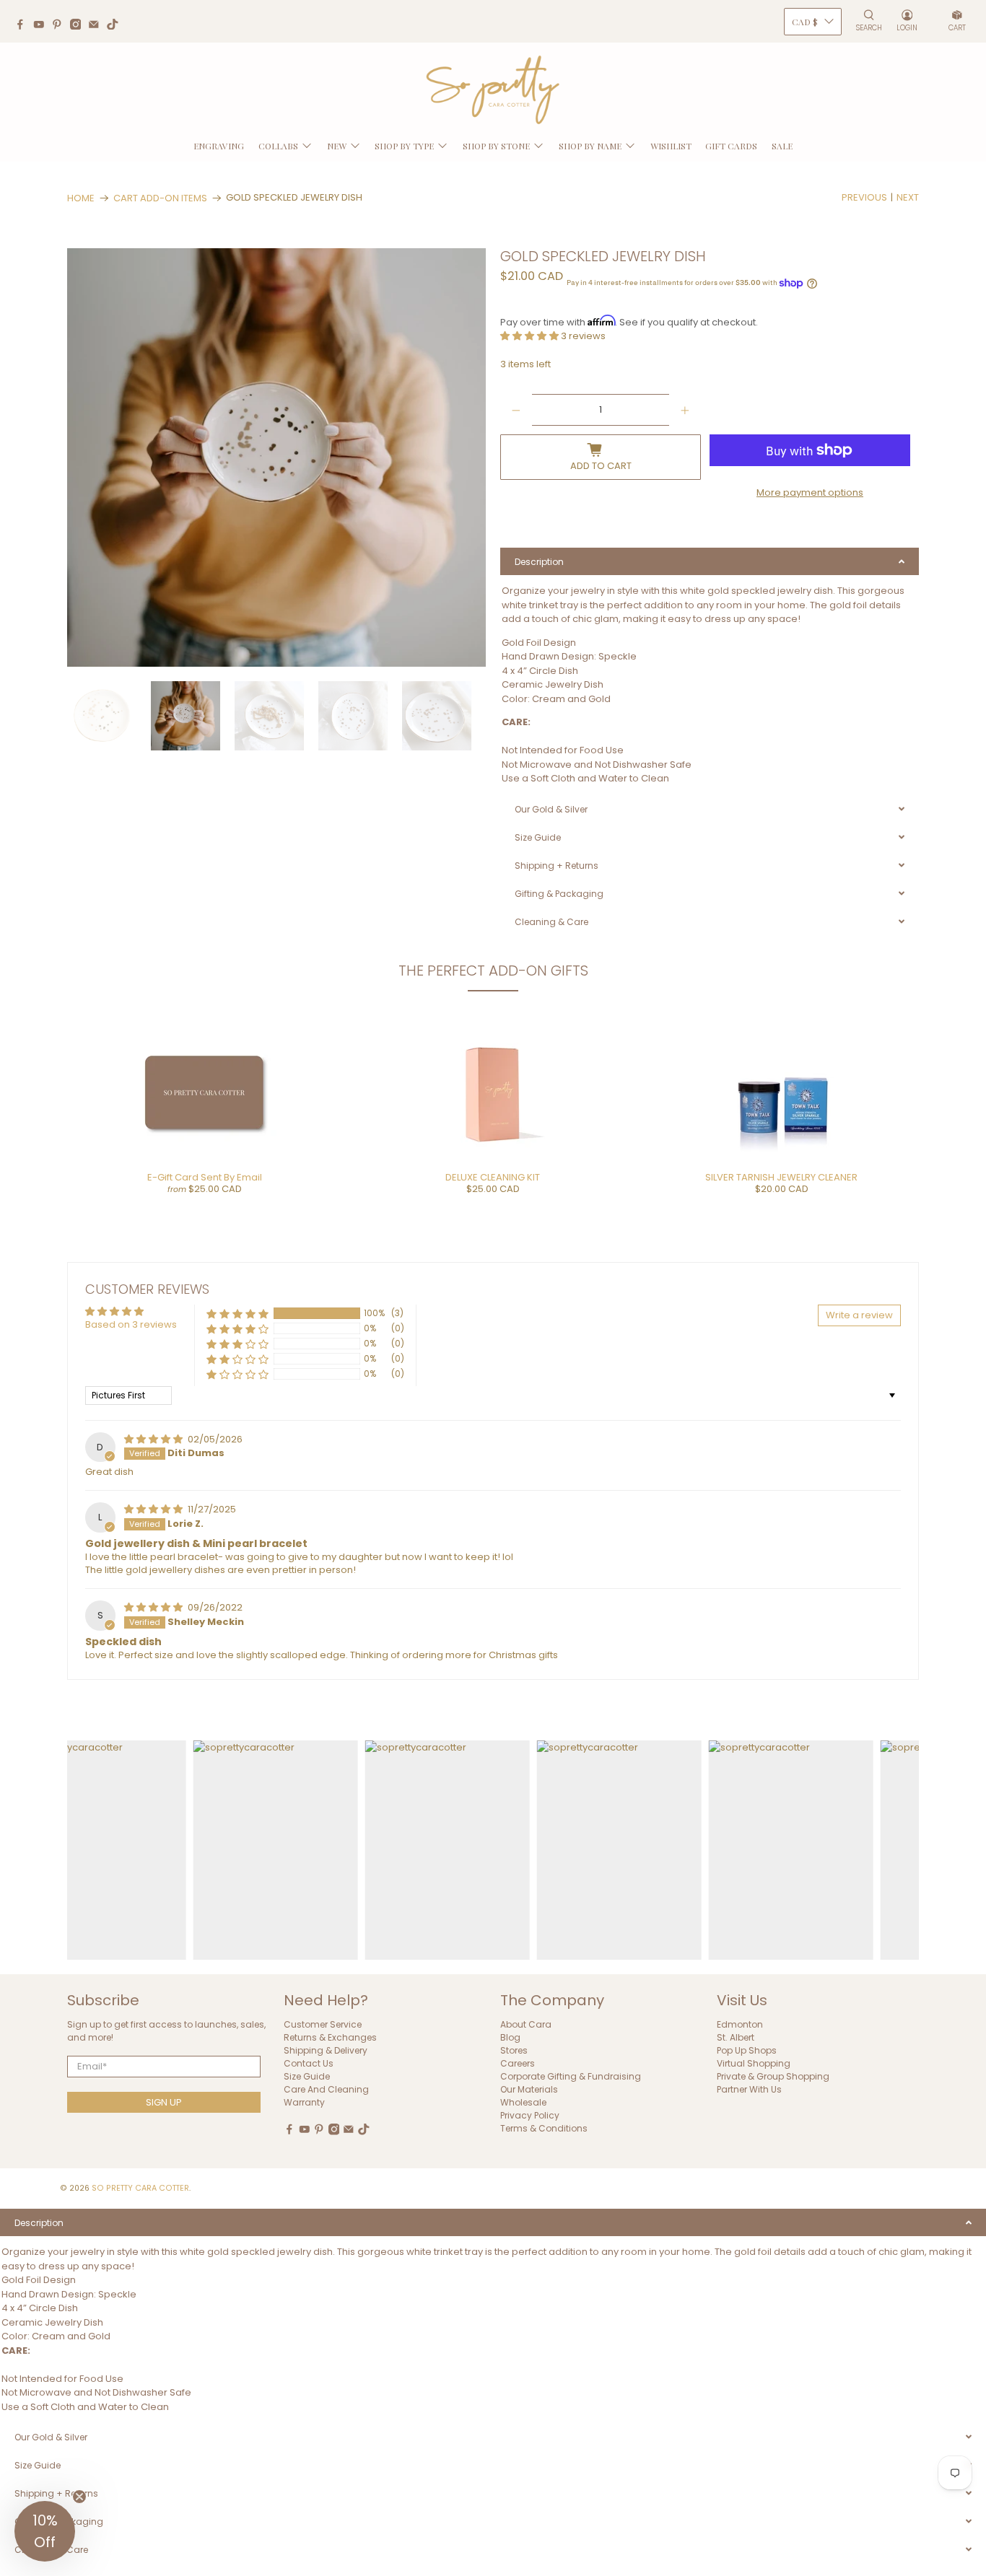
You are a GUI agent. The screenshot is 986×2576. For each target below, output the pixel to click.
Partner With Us (749, 2089)
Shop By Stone (496, 146)
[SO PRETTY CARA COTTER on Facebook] (24, 26)
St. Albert (736, 2037)
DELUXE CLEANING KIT (493, 1177)
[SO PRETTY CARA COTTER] (493, 90)
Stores (514, 2050)
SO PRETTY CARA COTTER (140, 2188)
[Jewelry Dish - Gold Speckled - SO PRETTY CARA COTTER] (276, 457)
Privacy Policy (530, 2115)
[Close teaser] (79, 2497)
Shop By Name (590, 146)
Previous (864, 197)
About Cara (526, 2024)
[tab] (710, 561)
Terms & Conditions (544, 2128)
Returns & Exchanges (330, 2037)
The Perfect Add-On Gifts (493, 971)
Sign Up (164, 2102)
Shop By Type (404, 146)
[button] (531, 336)
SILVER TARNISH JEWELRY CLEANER (781, 1177)
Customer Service (323, 2024)
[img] (154, 1439)
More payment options (810, 492)
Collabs (278, 146)
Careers (518, 2063)
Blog (510, 2037)
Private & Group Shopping (773, 2076)
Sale (782, 146)
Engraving (219, 146)
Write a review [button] (859, 1315)
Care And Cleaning (326, 2089)
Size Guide (307, 2076)
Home (81, 198)
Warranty (304, 2102)
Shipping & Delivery (326, 2050)
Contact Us (309, 2063)
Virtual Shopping (754, 2063)
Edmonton (740, 2024)
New (337, 146)
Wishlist (671, 146)
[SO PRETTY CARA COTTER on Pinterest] (61, 26)
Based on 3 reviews (131, 1324)
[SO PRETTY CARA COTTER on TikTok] (116, 26)
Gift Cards (731, 146)
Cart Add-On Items (160, 198)
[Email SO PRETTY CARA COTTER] (97, 26)
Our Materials (529, 2089)
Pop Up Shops (747, 2050)
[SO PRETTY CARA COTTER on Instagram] (79, 26)
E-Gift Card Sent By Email (205, 1177)
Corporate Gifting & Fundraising (571, 2076)
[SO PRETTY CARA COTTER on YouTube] (43, 26)
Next (908, 197)
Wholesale (523, 2102)
